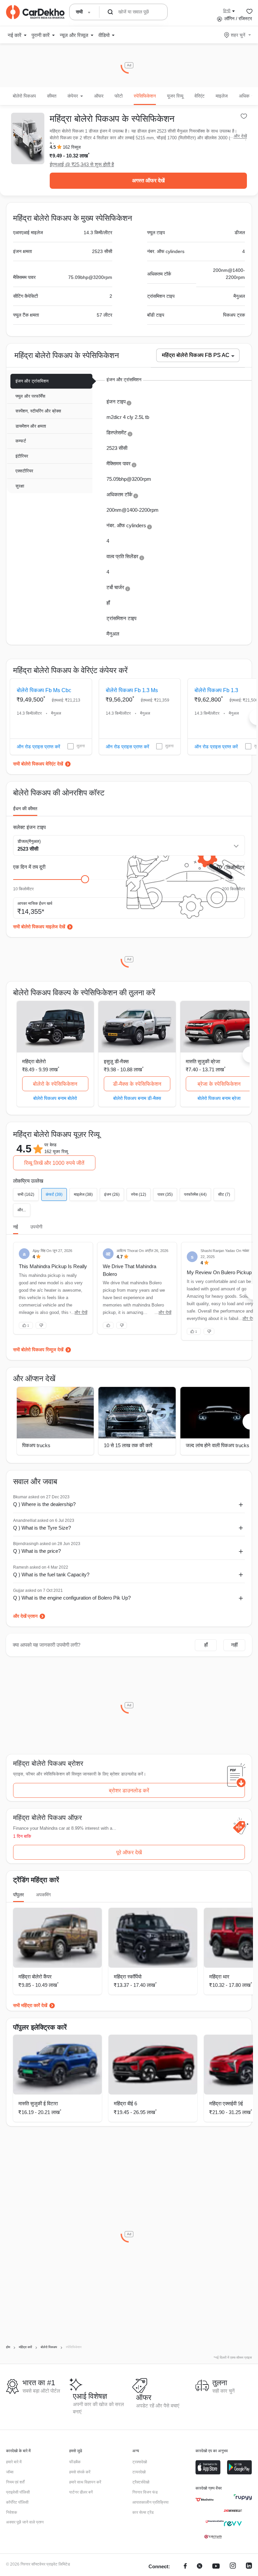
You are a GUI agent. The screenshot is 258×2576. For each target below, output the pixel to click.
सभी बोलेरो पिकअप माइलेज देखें (39, 927)
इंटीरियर (22, 456)
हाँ (206, 1645)
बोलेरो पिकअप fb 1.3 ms (132, 690)
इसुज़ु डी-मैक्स (116, 1061)
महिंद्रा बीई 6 (125, 2103)
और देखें (240, 136)
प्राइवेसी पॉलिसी (18, 2492)
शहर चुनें (238, 35)
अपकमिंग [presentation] (43, 1895)
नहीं (234, 1645)
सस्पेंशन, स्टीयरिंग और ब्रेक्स (38, 411)
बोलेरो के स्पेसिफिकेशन (55, 1084)
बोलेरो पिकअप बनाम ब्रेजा (219, 1098)
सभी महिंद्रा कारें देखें (30, 2005)
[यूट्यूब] (216, 2567)
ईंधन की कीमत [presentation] (25, 809)
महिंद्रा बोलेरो (34, 1061)
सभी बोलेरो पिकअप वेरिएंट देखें (38, 764)
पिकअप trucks (36, 1445)
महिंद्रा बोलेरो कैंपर (35, 1977)
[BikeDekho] (205, 2500)
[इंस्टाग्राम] (233, 2567)
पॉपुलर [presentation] (18, 1895)
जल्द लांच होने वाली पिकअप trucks (218, 1445)
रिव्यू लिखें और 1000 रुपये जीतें (54, 1163)
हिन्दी (227, 11)
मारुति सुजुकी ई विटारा (38, 2103)
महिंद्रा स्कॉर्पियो (128, 1977)
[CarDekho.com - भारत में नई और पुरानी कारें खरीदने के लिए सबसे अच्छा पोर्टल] (35, 12)
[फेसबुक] (185, 2567)
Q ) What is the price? (37, 1551)
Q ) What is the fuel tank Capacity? (51, 1575)
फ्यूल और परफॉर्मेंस (30, 396)
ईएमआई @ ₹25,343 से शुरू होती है (82, 164)
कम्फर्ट (21, 441)
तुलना (81, 746)
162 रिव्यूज (72, 147)
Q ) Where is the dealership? (44, 1504)
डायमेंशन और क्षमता (31, 426)
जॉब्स (10, 2472)
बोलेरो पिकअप (24, 96)
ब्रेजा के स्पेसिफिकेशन (219, 1084)
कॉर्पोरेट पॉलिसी (17, 2502)
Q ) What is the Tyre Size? (42, 1528)
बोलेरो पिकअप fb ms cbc (44, 690)
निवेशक (12, 2512)
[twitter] (200, 2567)
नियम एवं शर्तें (15, 2482)
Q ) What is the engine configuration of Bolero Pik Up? (72, 1598)
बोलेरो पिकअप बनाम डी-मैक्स (137, 1098)
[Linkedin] (249, 2567)
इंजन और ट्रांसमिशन (32, 381)
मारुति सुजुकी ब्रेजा (203, 1061)
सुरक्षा (20, 486)
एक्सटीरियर (24, 471)
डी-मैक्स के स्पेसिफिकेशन (137, 1084)
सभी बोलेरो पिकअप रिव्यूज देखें (38, 1350)
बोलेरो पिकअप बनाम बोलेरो (55, 1098)
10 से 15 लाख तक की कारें (128, 1445)
